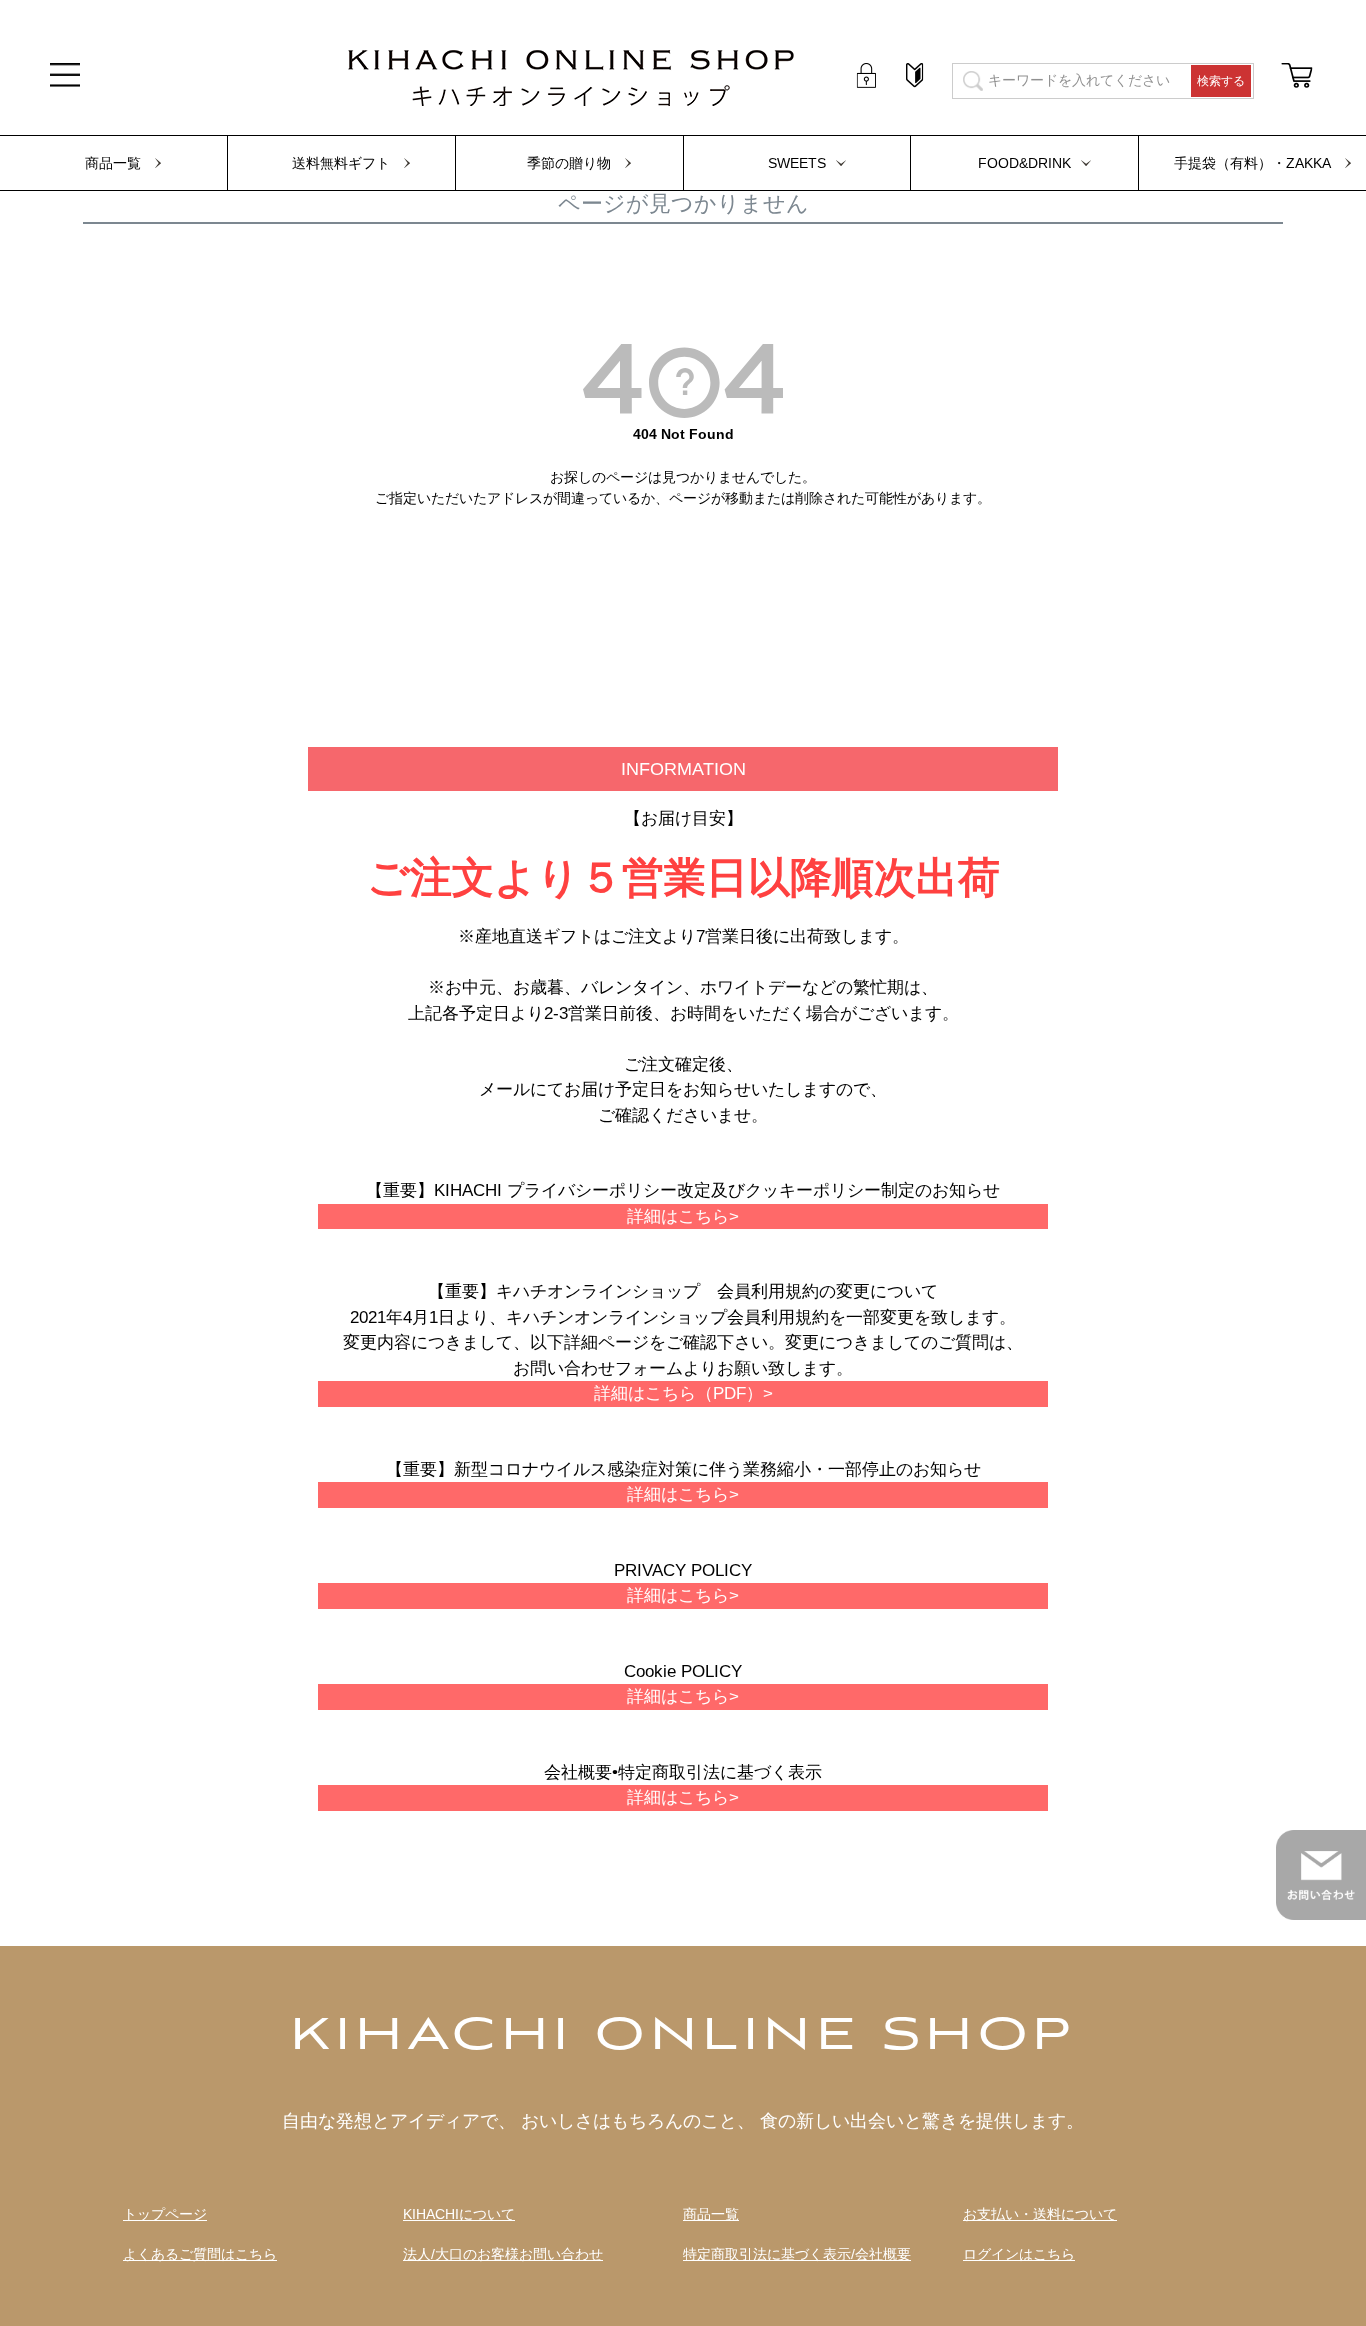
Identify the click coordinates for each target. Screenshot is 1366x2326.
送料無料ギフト (341, 163)
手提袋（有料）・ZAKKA (1252, 163)
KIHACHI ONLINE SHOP (683, 2037)
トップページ (165, 2214)
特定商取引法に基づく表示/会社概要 (797, 2254)
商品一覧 (113, 163)
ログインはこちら (1019, 2254)
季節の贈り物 (569, 163)
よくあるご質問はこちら (200, 2254)
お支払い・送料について (1040, 2214)
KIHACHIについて (459, 2214)
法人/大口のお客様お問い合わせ (503, 2254)
